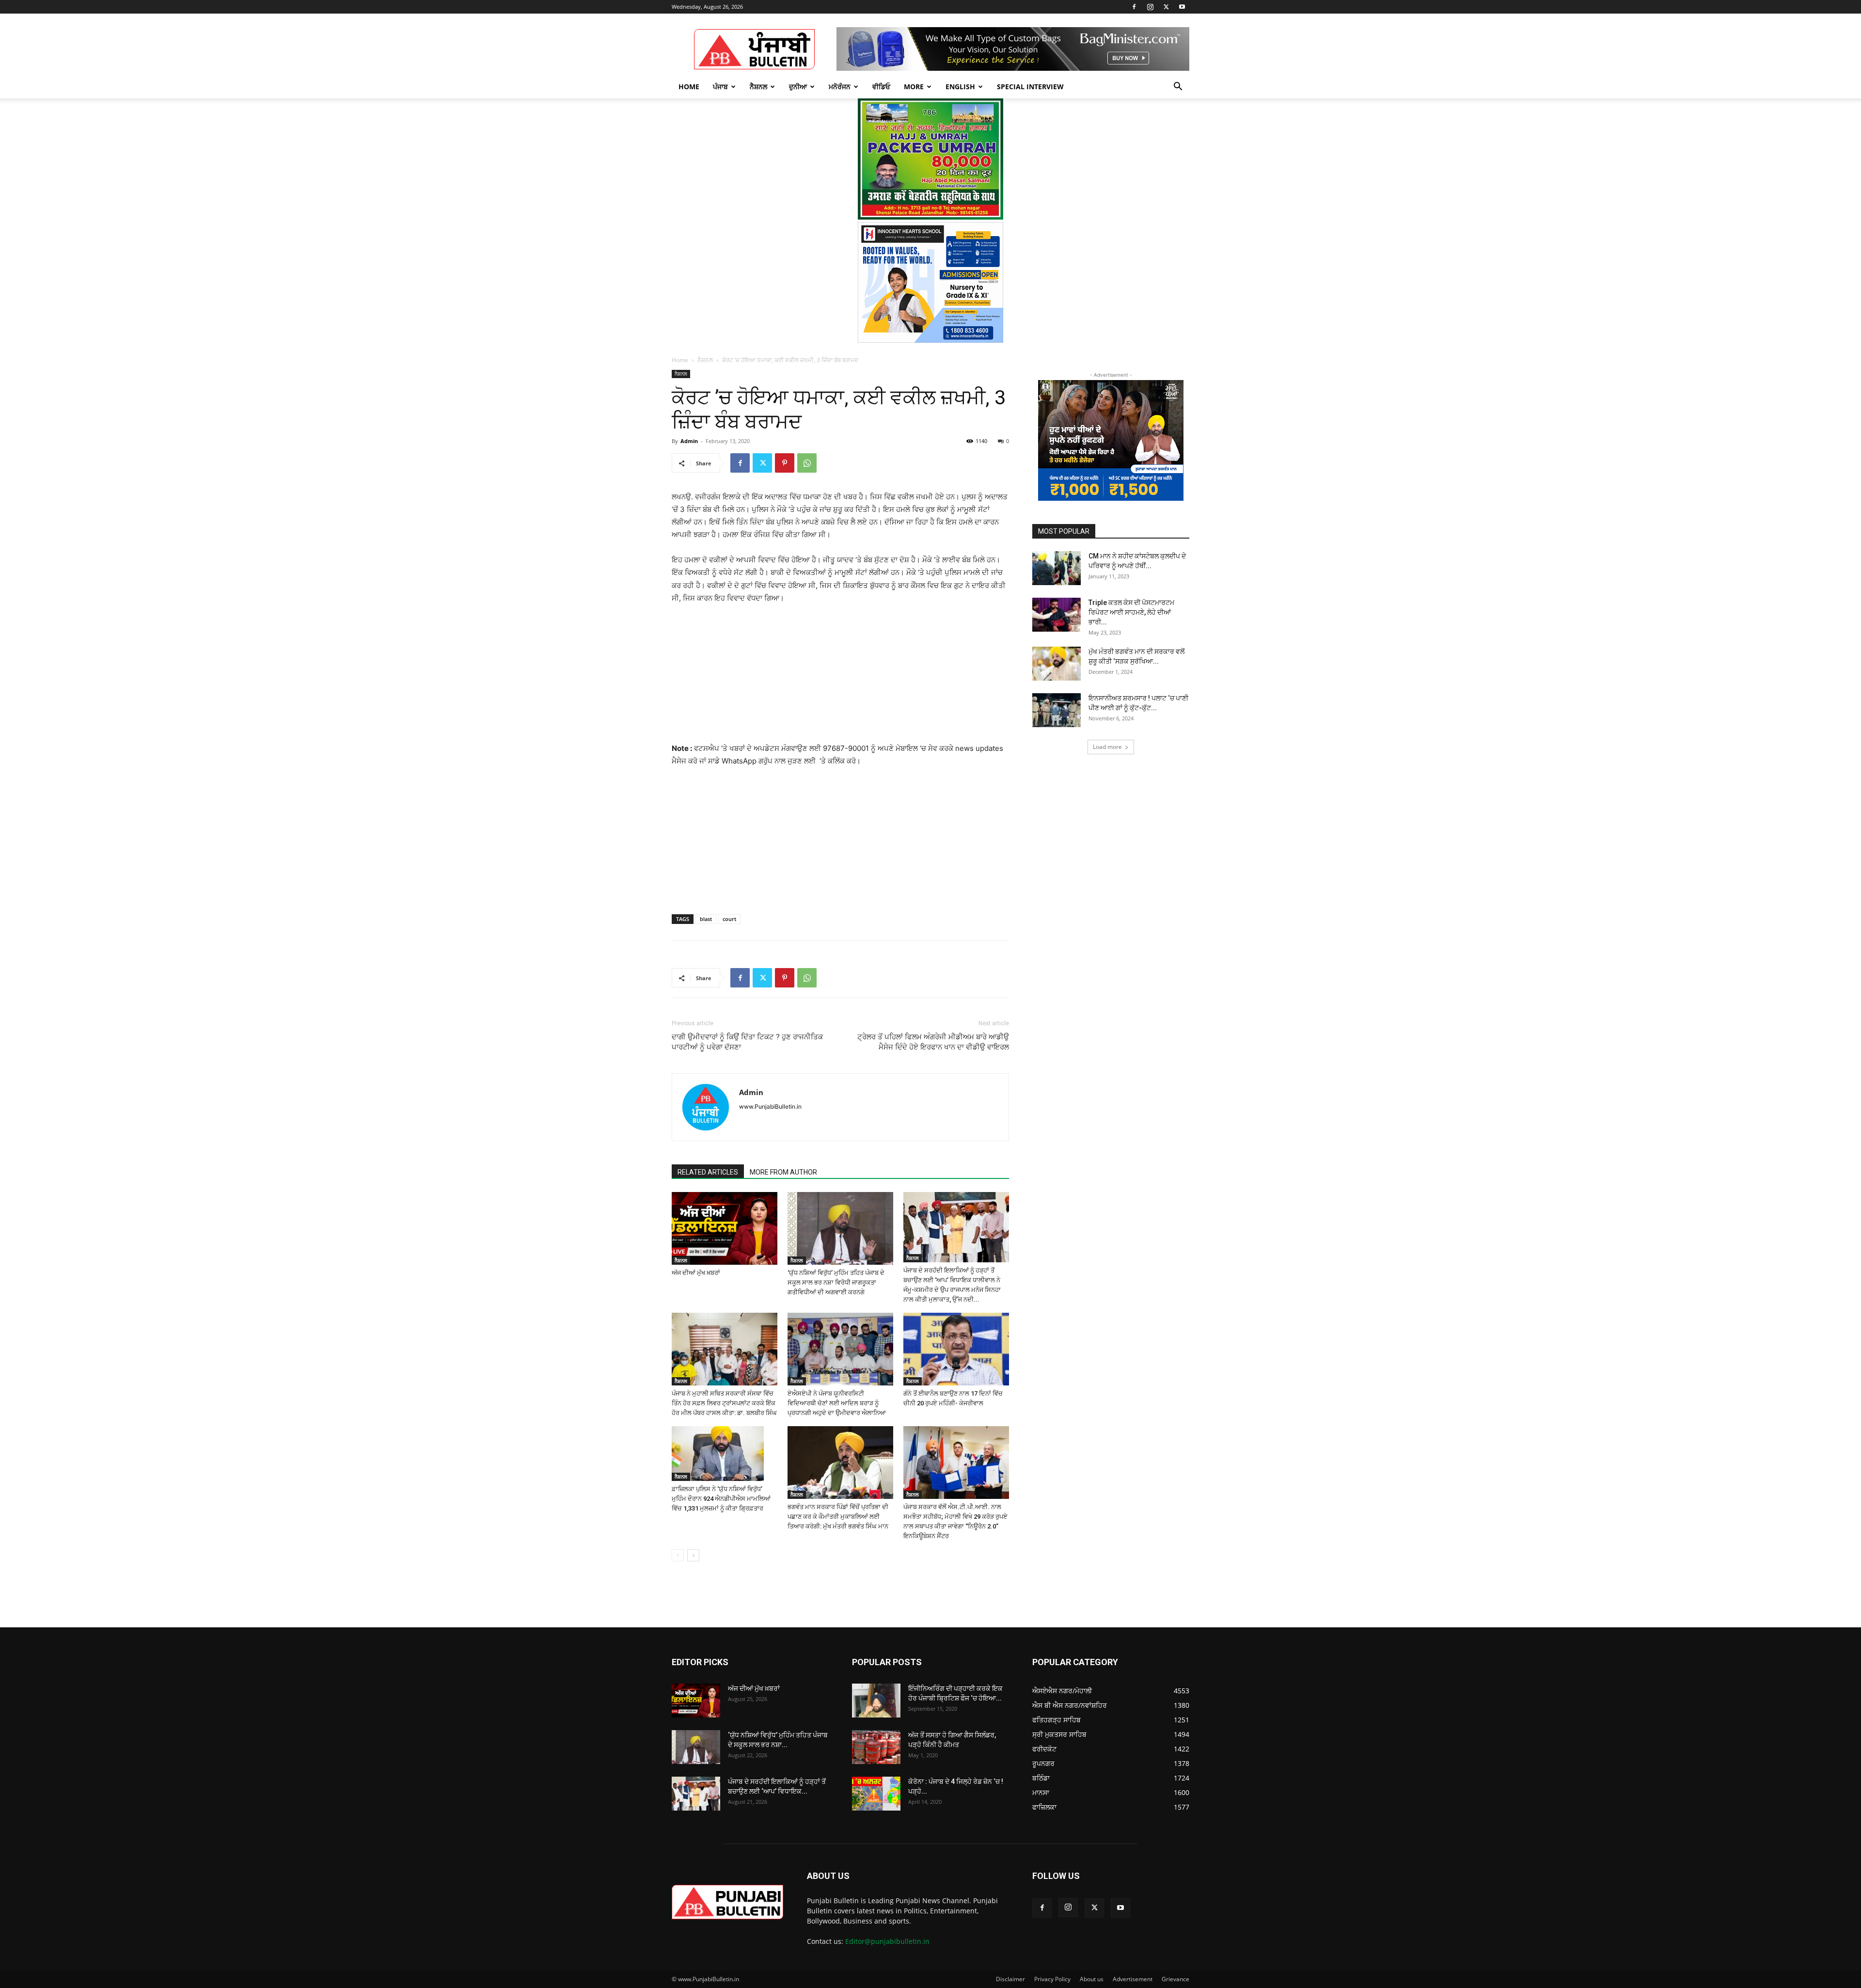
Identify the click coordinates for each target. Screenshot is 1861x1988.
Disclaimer (1010, 1979)
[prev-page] (678, 1555)
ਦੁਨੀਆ (798, 87)
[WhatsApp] (807, 463)
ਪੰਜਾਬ (720, 87)
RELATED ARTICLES (708, 1172)
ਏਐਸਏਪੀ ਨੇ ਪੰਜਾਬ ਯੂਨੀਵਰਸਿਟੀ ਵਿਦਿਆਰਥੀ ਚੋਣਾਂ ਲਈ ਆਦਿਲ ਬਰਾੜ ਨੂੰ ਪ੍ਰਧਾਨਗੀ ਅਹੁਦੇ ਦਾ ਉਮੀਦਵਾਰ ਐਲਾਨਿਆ (837, 1403)
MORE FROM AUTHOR (783, 1172)
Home (689, 87)
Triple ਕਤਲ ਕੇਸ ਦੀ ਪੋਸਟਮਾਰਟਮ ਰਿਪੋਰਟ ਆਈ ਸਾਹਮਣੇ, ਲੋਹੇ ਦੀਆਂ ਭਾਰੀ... (1131, 612)
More (914, 87)
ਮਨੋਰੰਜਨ (840, 87)
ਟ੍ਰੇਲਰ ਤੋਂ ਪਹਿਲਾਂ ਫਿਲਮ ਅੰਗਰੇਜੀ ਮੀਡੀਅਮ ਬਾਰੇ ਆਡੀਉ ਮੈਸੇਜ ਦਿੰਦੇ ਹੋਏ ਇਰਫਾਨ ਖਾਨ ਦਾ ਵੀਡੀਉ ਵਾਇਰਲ (933, 1042)
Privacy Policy (1052, 1979)
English (960, 87)
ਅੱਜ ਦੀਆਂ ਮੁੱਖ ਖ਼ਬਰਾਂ (696, 1273)
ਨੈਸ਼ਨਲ (758, 87)
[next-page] (693, 1555)
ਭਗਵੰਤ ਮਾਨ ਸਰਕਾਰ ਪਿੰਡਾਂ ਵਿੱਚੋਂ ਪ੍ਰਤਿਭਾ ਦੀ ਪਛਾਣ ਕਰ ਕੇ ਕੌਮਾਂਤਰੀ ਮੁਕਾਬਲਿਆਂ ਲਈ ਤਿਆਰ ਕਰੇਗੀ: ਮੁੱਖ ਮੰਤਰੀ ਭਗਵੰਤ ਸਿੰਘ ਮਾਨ (838, 1517)
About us (1092, 1979)
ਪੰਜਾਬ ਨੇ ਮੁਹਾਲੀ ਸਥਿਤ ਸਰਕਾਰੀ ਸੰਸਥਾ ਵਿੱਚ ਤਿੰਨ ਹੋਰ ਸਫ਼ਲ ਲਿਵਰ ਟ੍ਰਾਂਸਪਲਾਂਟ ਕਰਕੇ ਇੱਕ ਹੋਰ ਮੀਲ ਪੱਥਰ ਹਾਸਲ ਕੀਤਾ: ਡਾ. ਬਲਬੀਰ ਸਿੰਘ (724, 1403)
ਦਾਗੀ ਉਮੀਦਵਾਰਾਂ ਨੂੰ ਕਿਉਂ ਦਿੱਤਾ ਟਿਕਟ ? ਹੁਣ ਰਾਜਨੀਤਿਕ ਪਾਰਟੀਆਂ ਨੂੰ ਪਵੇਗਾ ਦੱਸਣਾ (747, 1042)
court (729, 919)
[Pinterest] (785, 463)
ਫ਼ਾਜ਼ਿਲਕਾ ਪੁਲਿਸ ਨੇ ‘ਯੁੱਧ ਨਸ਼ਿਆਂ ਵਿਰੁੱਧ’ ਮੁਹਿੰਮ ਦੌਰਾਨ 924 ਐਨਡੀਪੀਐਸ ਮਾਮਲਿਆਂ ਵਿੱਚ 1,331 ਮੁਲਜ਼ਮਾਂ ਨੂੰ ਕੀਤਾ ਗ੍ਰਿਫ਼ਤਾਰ (721, 1499)
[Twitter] (1166, 7)
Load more (1107, 747)
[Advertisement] (840, 678)
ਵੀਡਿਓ (881, 87)
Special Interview (1030, 87)
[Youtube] (1182, 7)
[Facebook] (1134, 7)
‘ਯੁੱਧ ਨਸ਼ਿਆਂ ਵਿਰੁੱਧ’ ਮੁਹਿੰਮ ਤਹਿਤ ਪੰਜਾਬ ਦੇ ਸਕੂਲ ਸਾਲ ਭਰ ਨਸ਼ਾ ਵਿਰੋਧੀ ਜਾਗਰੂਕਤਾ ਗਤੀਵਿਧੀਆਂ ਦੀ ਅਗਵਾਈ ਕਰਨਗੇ (836, 1282)
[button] (1178, 87)
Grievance (1175, 1979)
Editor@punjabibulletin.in (887, 1941)
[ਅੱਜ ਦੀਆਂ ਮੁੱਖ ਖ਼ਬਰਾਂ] (725, 1228)
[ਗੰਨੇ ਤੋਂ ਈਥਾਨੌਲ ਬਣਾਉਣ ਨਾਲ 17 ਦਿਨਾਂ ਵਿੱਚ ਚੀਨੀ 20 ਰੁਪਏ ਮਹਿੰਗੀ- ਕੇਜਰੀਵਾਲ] (956, 1349)
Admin (689, 441)
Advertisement (1133, 1979)
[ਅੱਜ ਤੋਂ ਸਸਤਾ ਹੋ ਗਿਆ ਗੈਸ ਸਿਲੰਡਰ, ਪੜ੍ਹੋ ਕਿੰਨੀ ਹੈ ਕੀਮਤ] (876, 1747)
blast (706, 919)
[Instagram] (1150, 7)
